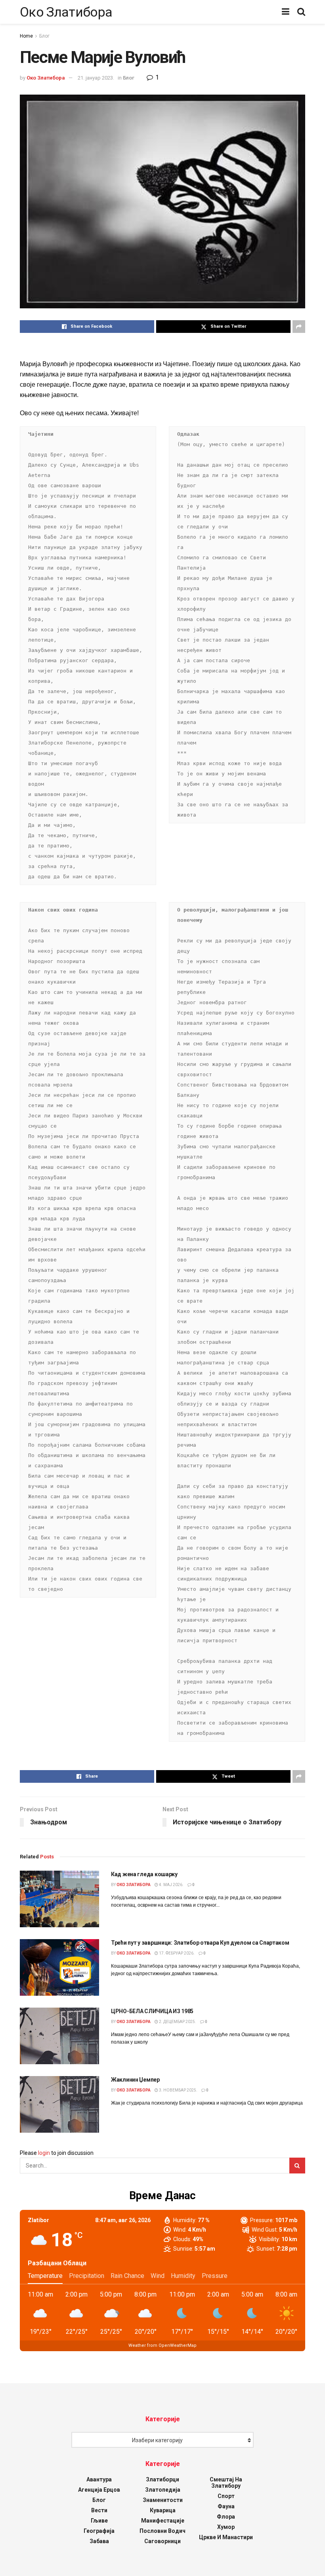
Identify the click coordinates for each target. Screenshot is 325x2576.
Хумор (226, 2527)
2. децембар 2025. (177, 2022)
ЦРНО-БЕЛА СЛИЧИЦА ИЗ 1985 (152, 2011)
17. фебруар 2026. (176, 1953)
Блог (44, 36)
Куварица (163, 2510)
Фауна (226, 2506)
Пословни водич (162, 2531)
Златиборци (162, 2479)
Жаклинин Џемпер (135, 2080)
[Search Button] (301, 12)
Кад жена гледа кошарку (144, 1874)
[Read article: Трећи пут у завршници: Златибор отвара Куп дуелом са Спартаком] (59, 1967)
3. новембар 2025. (178, 2090)
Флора (226, 2517)
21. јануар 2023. (96, 78)
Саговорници (162, 2541)
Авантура (99, 2479)
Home (26, 36)
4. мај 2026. (171, 1885)
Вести (99, 2510)
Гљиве (99, 2521)
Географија (99, 2531)
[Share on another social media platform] (299, 327)
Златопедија (163, 2490)
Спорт (226, 2496)
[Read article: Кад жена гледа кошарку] (59, 1899)
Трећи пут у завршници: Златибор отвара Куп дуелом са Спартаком (200, 1943)
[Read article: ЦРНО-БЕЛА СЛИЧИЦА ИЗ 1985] (59, 2036)
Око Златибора (66, 12)
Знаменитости (163, 2500)
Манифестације (163, 2521)
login (44, 2153)
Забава (99, 2541)
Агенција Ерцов (99, 2490)
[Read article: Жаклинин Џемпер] (59, 2104)
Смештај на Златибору (226, 2483)
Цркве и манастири (226, 2537)
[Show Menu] (286, 12)
